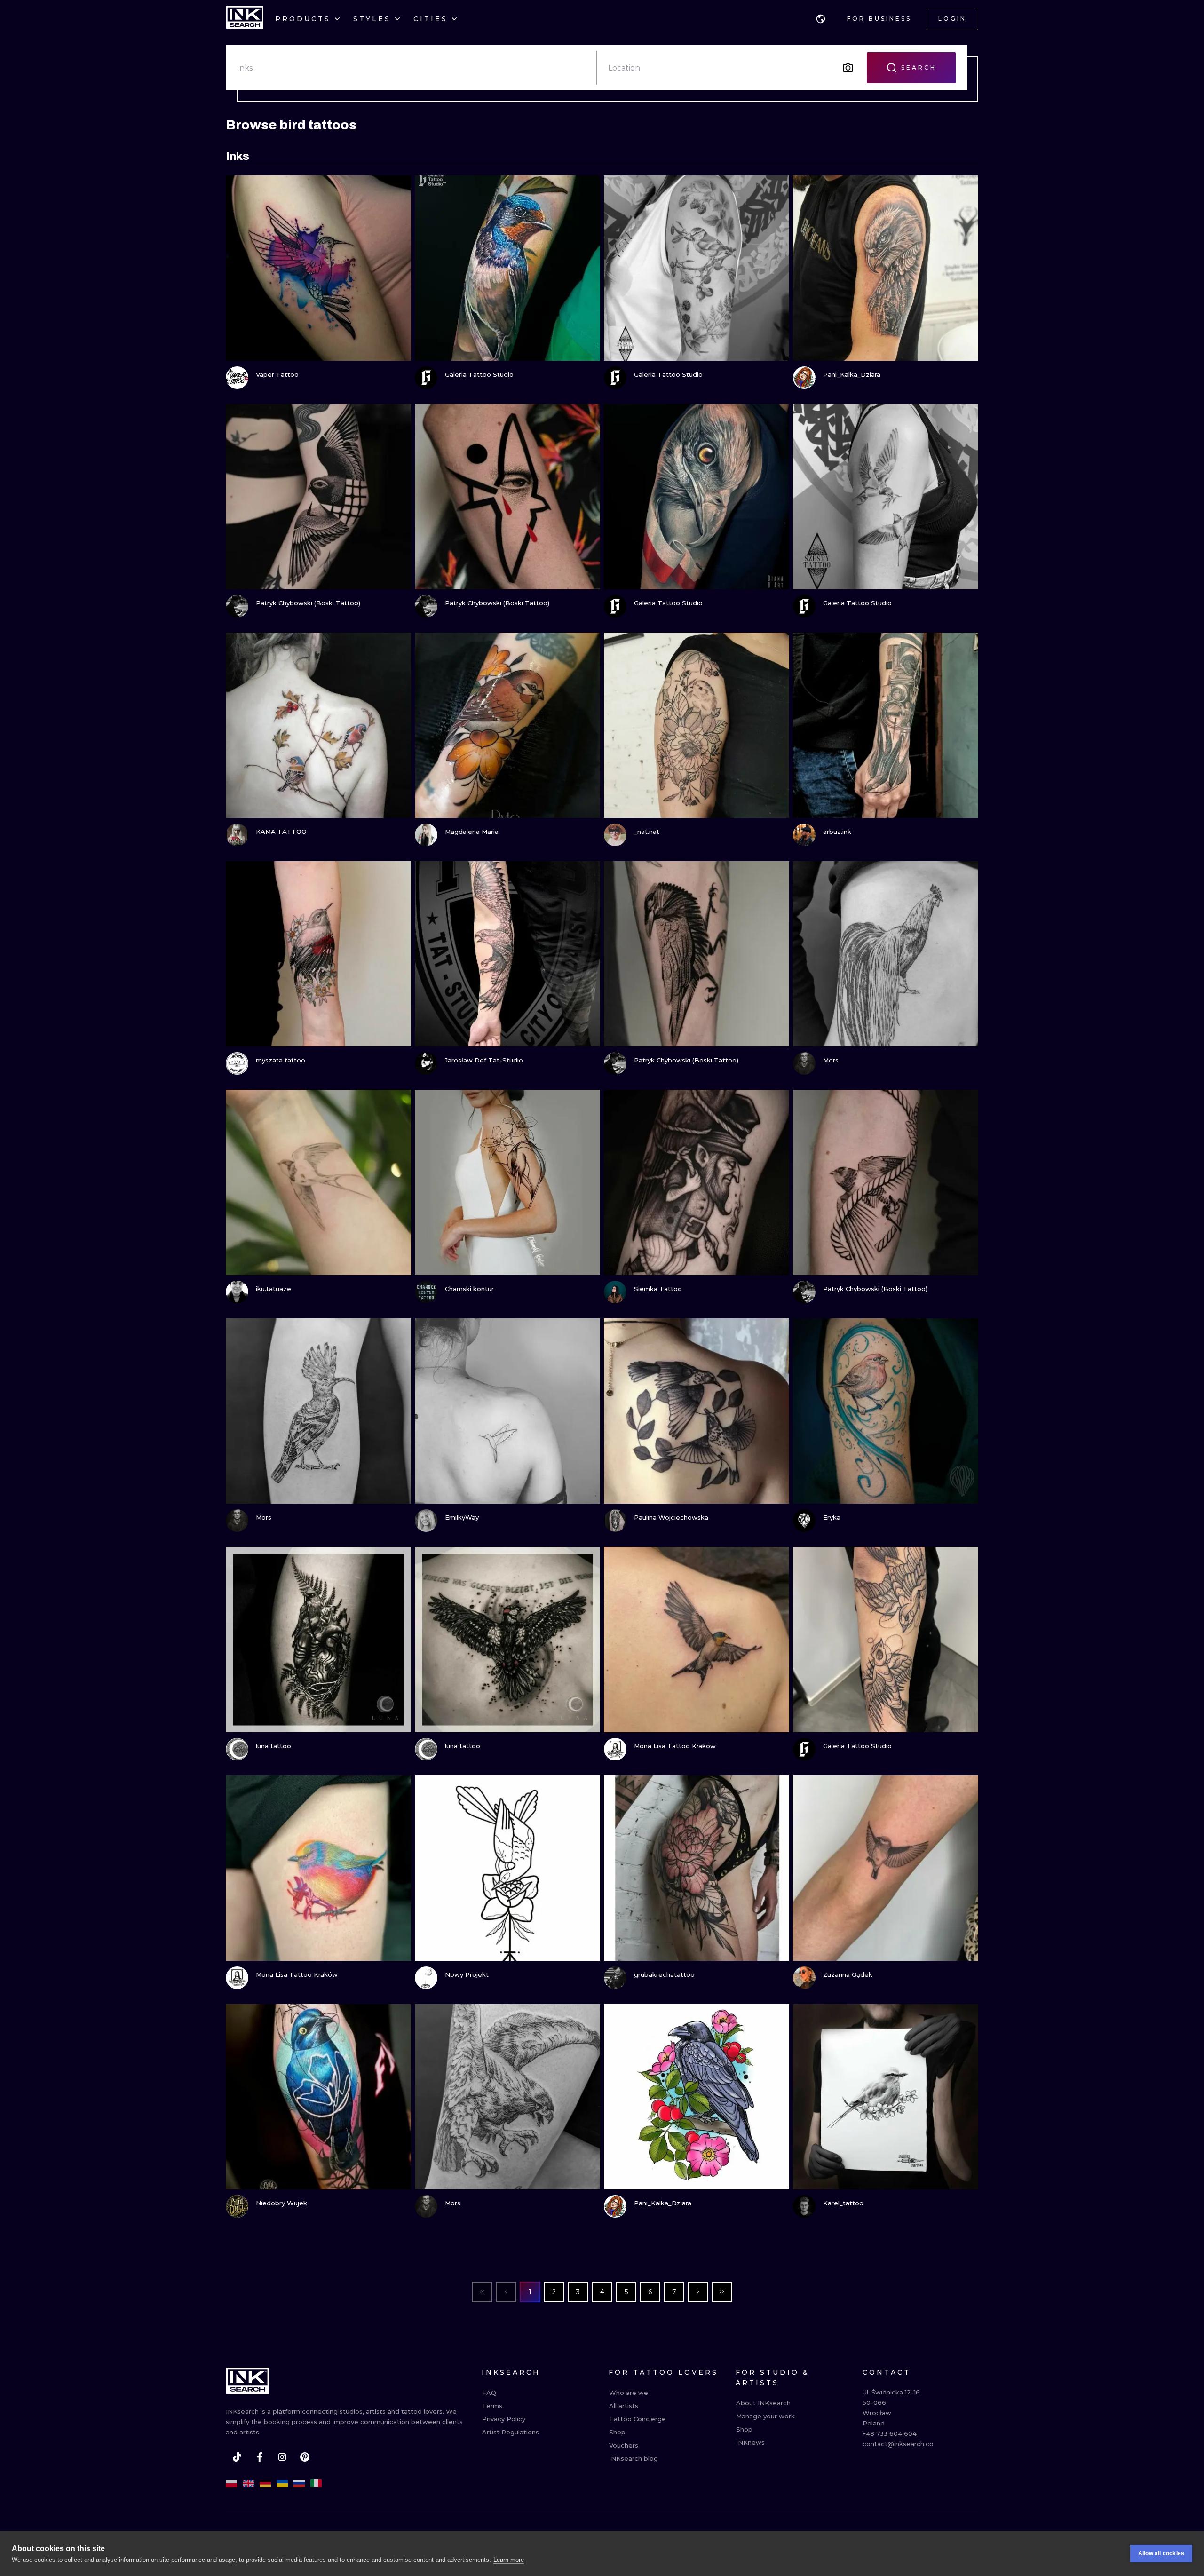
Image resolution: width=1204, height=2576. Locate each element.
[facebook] (260, 2457)
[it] (316, 2483)
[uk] (282, 2483)
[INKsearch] (245, 19)
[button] (821, 19)
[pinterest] (305, 2457)
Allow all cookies (1161, 2553)
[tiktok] (237, 2457)
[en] (248, 2483)
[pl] (231, 2483)
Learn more (509, 2560)
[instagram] (282, 2457)
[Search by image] (848, 68)
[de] (265, 2483)
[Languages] (821, 19)
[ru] (299, 2483)
